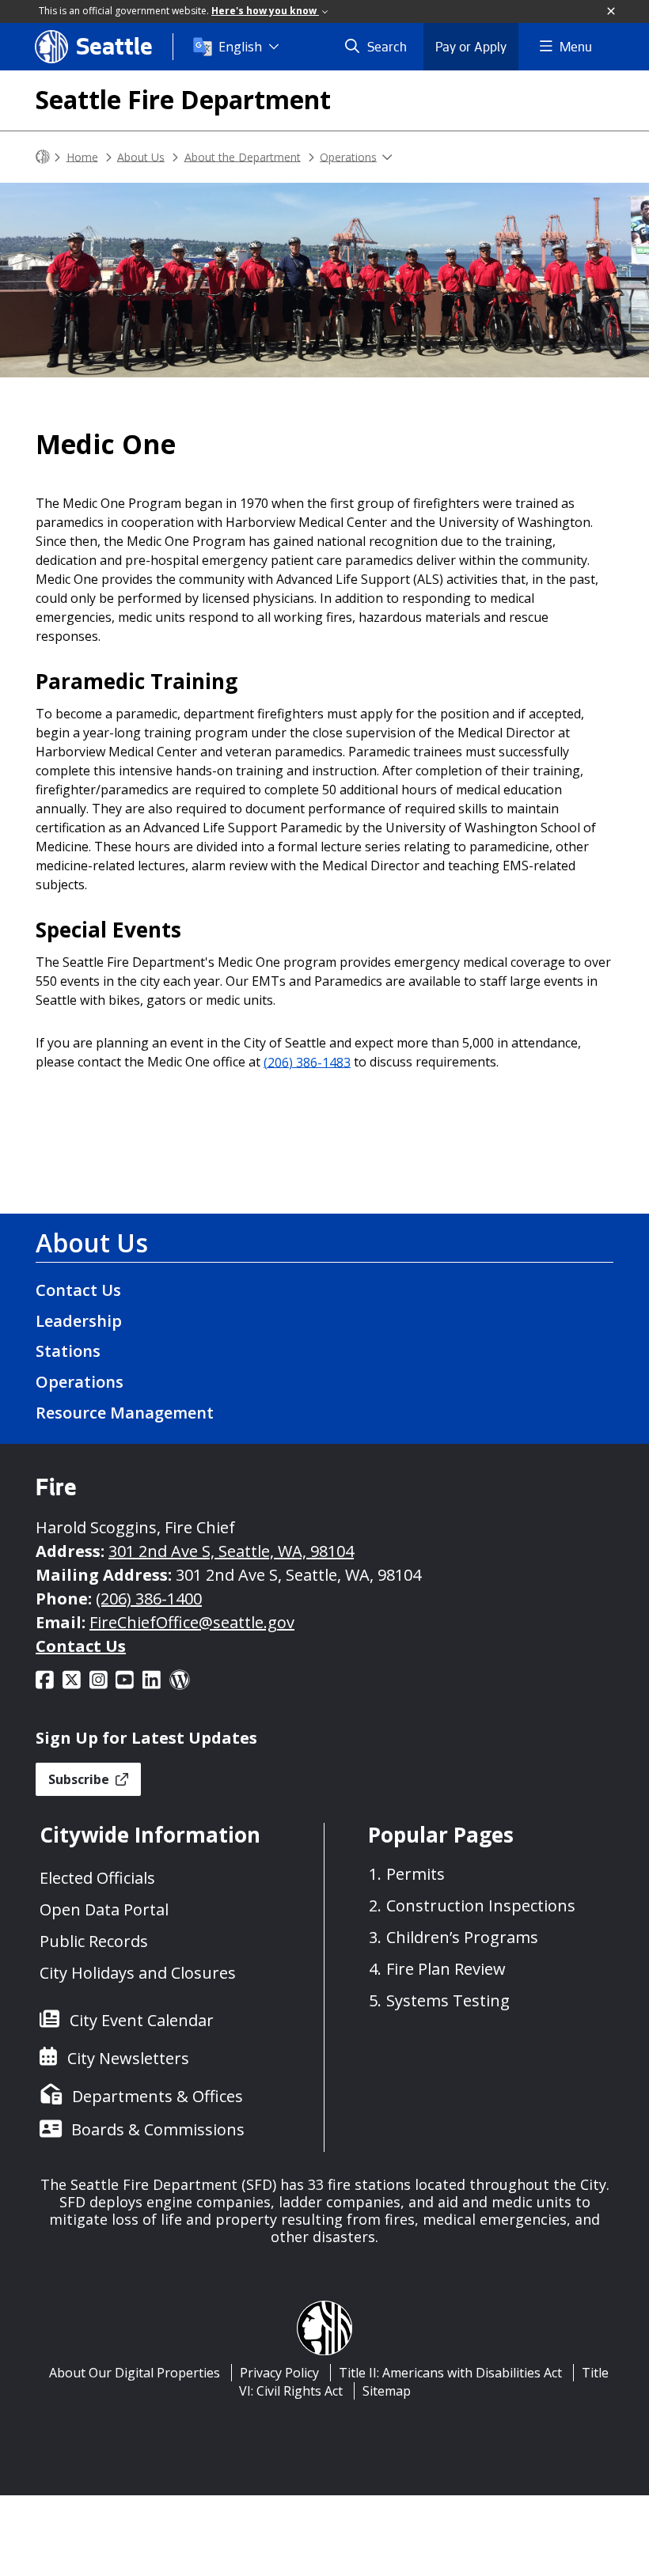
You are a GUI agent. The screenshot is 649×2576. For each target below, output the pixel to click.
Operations (348, 156)
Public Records (94, 1941)
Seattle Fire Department (183, 99)
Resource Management (125, 1413)
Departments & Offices (158, 2096)
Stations (68, 1351)
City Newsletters (128, 2058)
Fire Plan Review (446, 1969)
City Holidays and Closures (138, 1973)
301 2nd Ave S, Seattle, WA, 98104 (231, 1551)
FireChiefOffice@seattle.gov (192, 1622)
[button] (612, 12)
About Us (141, 156)
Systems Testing (448, 2000)
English (240, 47)
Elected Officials (97, 1878)
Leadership (79, 1321)
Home (82, 156)
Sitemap (387, 2391)
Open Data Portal (104, 1909)
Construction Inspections (481, 1905)
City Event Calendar (142, 2020)
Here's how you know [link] (265, 11)
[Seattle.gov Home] (43, 157)
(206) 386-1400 (149, 1599)
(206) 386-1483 (307, 1062)
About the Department (243, 156)
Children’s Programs (462, 1937)
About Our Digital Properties (135, 2373)
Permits (416, 1874)
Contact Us (78, 1290)
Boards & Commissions (158, 2129)
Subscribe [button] (80, 1779)
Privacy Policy (279, 2373)
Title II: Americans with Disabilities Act (450, 2373)
